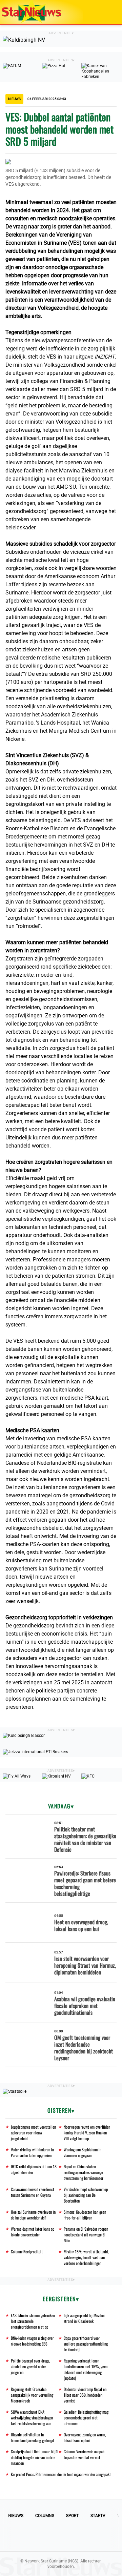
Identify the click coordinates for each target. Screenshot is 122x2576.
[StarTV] (101, 13)
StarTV (98, 2516)
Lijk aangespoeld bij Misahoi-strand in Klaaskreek (85, 2318)
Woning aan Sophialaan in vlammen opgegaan (83, 2152)
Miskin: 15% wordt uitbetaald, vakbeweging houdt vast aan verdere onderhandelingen (86, 2257)
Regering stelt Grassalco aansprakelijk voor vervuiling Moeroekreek (32, 2395)
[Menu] (110, 12)
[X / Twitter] (61, 2538)
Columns (45, 2516)
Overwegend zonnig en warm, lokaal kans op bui (85, 2437)
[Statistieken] (118, 2571)
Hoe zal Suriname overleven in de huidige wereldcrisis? (33, 2215)
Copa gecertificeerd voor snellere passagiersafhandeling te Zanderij (86, 2344)
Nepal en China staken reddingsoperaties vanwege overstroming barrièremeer (84, 2172)
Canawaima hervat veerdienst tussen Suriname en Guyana (33, 2192)
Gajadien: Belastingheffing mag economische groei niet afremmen (86, 2418)
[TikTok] (84, 2538)
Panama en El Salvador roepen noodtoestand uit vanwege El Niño (86, 2235)
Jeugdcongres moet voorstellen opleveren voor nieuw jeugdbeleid (33, 2133)
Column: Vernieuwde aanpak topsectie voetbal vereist (84, 2454)
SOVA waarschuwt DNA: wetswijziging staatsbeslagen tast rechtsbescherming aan (32, 2418)
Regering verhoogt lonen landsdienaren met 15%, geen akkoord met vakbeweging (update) (86, 2369)
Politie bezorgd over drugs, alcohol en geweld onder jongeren (30, 2366)
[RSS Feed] (107, 2538)
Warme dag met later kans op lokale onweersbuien (33, 2232)
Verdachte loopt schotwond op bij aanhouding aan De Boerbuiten (86, 2195)
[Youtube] (38, 2538)
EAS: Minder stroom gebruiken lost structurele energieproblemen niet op (33, 2321)
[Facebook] (15, 2538)
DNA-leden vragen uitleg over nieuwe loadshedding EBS (32, 2341)
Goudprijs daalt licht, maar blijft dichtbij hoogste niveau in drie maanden (34, 2457)
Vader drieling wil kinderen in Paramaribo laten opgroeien (32, 2152)
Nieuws (16, 2516)
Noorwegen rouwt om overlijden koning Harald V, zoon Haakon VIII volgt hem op (87, 2133)
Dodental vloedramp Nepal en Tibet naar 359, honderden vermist (85, 2395)
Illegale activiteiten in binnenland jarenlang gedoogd (32, 2437)
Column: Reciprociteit (27, 2252)
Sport (72, 2516)
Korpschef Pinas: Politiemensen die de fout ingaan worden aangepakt (61, 2474)
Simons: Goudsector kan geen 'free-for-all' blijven (85, 2215)
